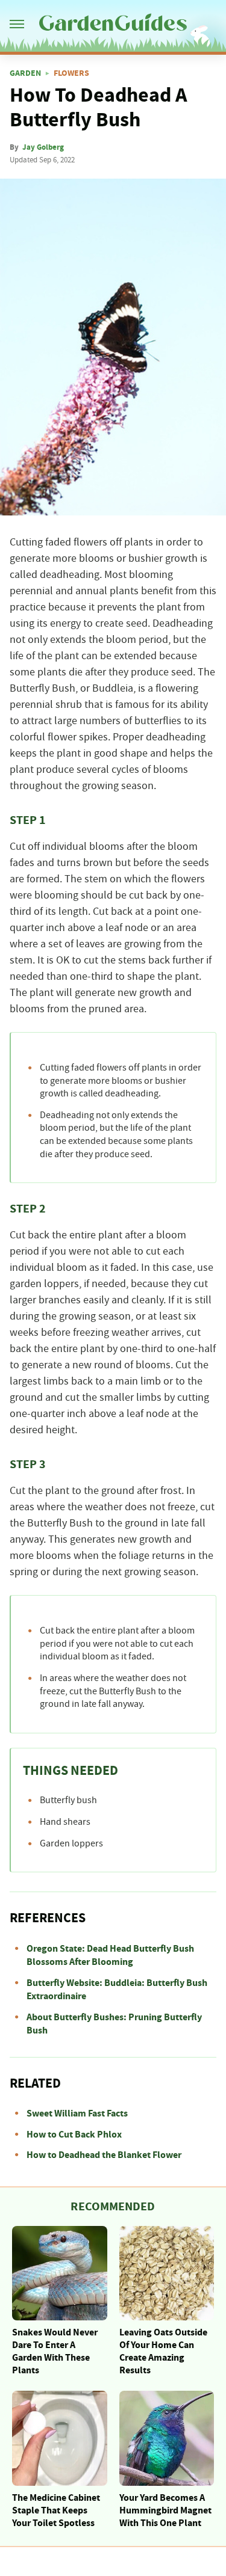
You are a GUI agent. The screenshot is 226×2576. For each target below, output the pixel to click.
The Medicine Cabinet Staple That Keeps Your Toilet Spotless (56, 2510)
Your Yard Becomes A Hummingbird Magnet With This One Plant (165, 2510)
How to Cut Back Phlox (74, 2135)
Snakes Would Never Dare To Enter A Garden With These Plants (55, 2351)
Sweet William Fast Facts (77, 2113)
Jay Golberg (43, 147)
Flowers (71, 73)
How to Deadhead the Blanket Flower (104, 2155)
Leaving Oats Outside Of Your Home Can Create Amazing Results (163, 2351)
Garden (25, 73)
